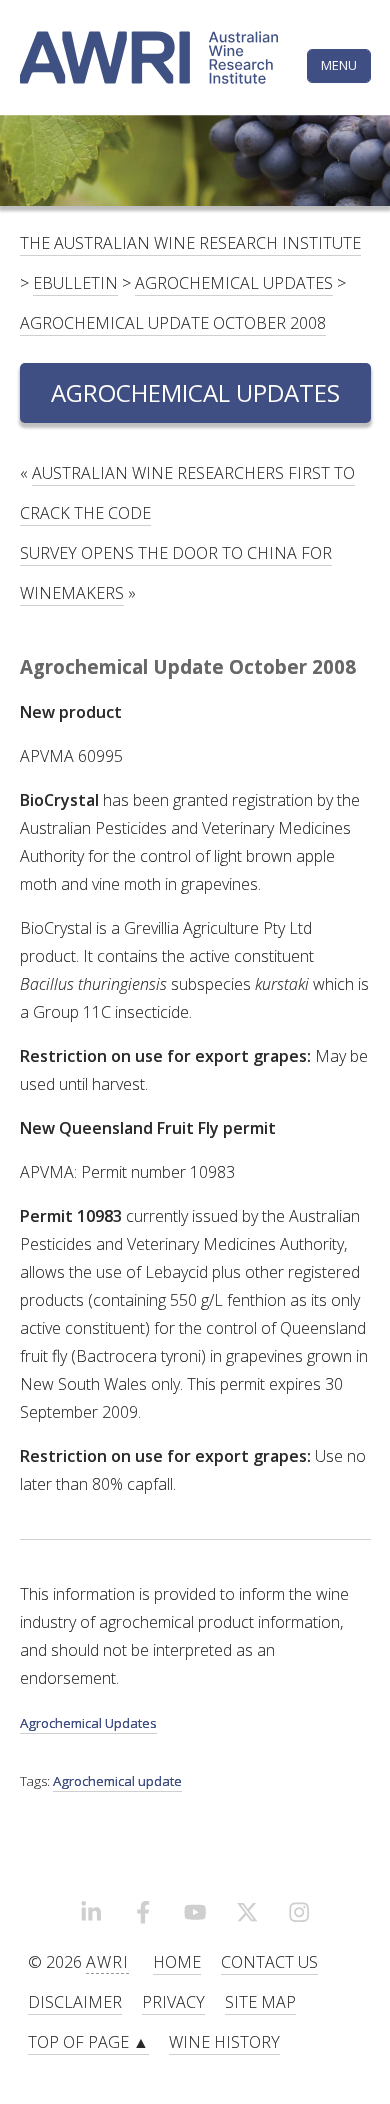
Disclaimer (75, 2002)
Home (177, 1962)
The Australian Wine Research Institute (190, 243)
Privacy (173, 2002)
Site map (260, 2002)
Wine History (224, 2042)
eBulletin (75, 283)
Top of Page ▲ (88, 2042)
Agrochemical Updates (234, 283)
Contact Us (269, 1962)
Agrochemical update (117, 1781)
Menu (339, 65)
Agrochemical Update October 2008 (173, 323)
